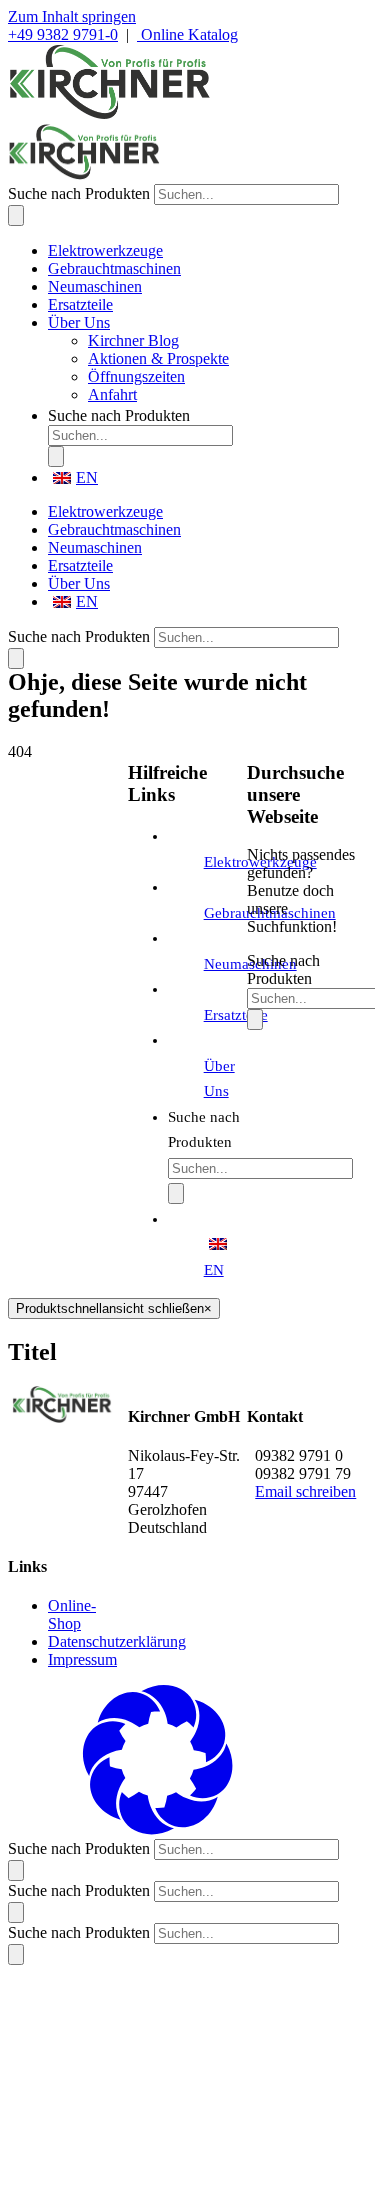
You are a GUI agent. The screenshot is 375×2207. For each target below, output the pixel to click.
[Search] (16, 215)
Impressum (82, 1659)
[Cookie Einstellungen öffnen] (158, 1829)
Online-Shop (72, 1614)
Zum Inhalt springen (72, 16)
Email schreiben (305, 1491)
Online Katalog (187, 34)
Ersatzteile (236, 1015)
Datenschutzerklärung (117, 1641)
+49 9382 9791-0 (63, 34)
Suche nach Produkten (79, 193)
